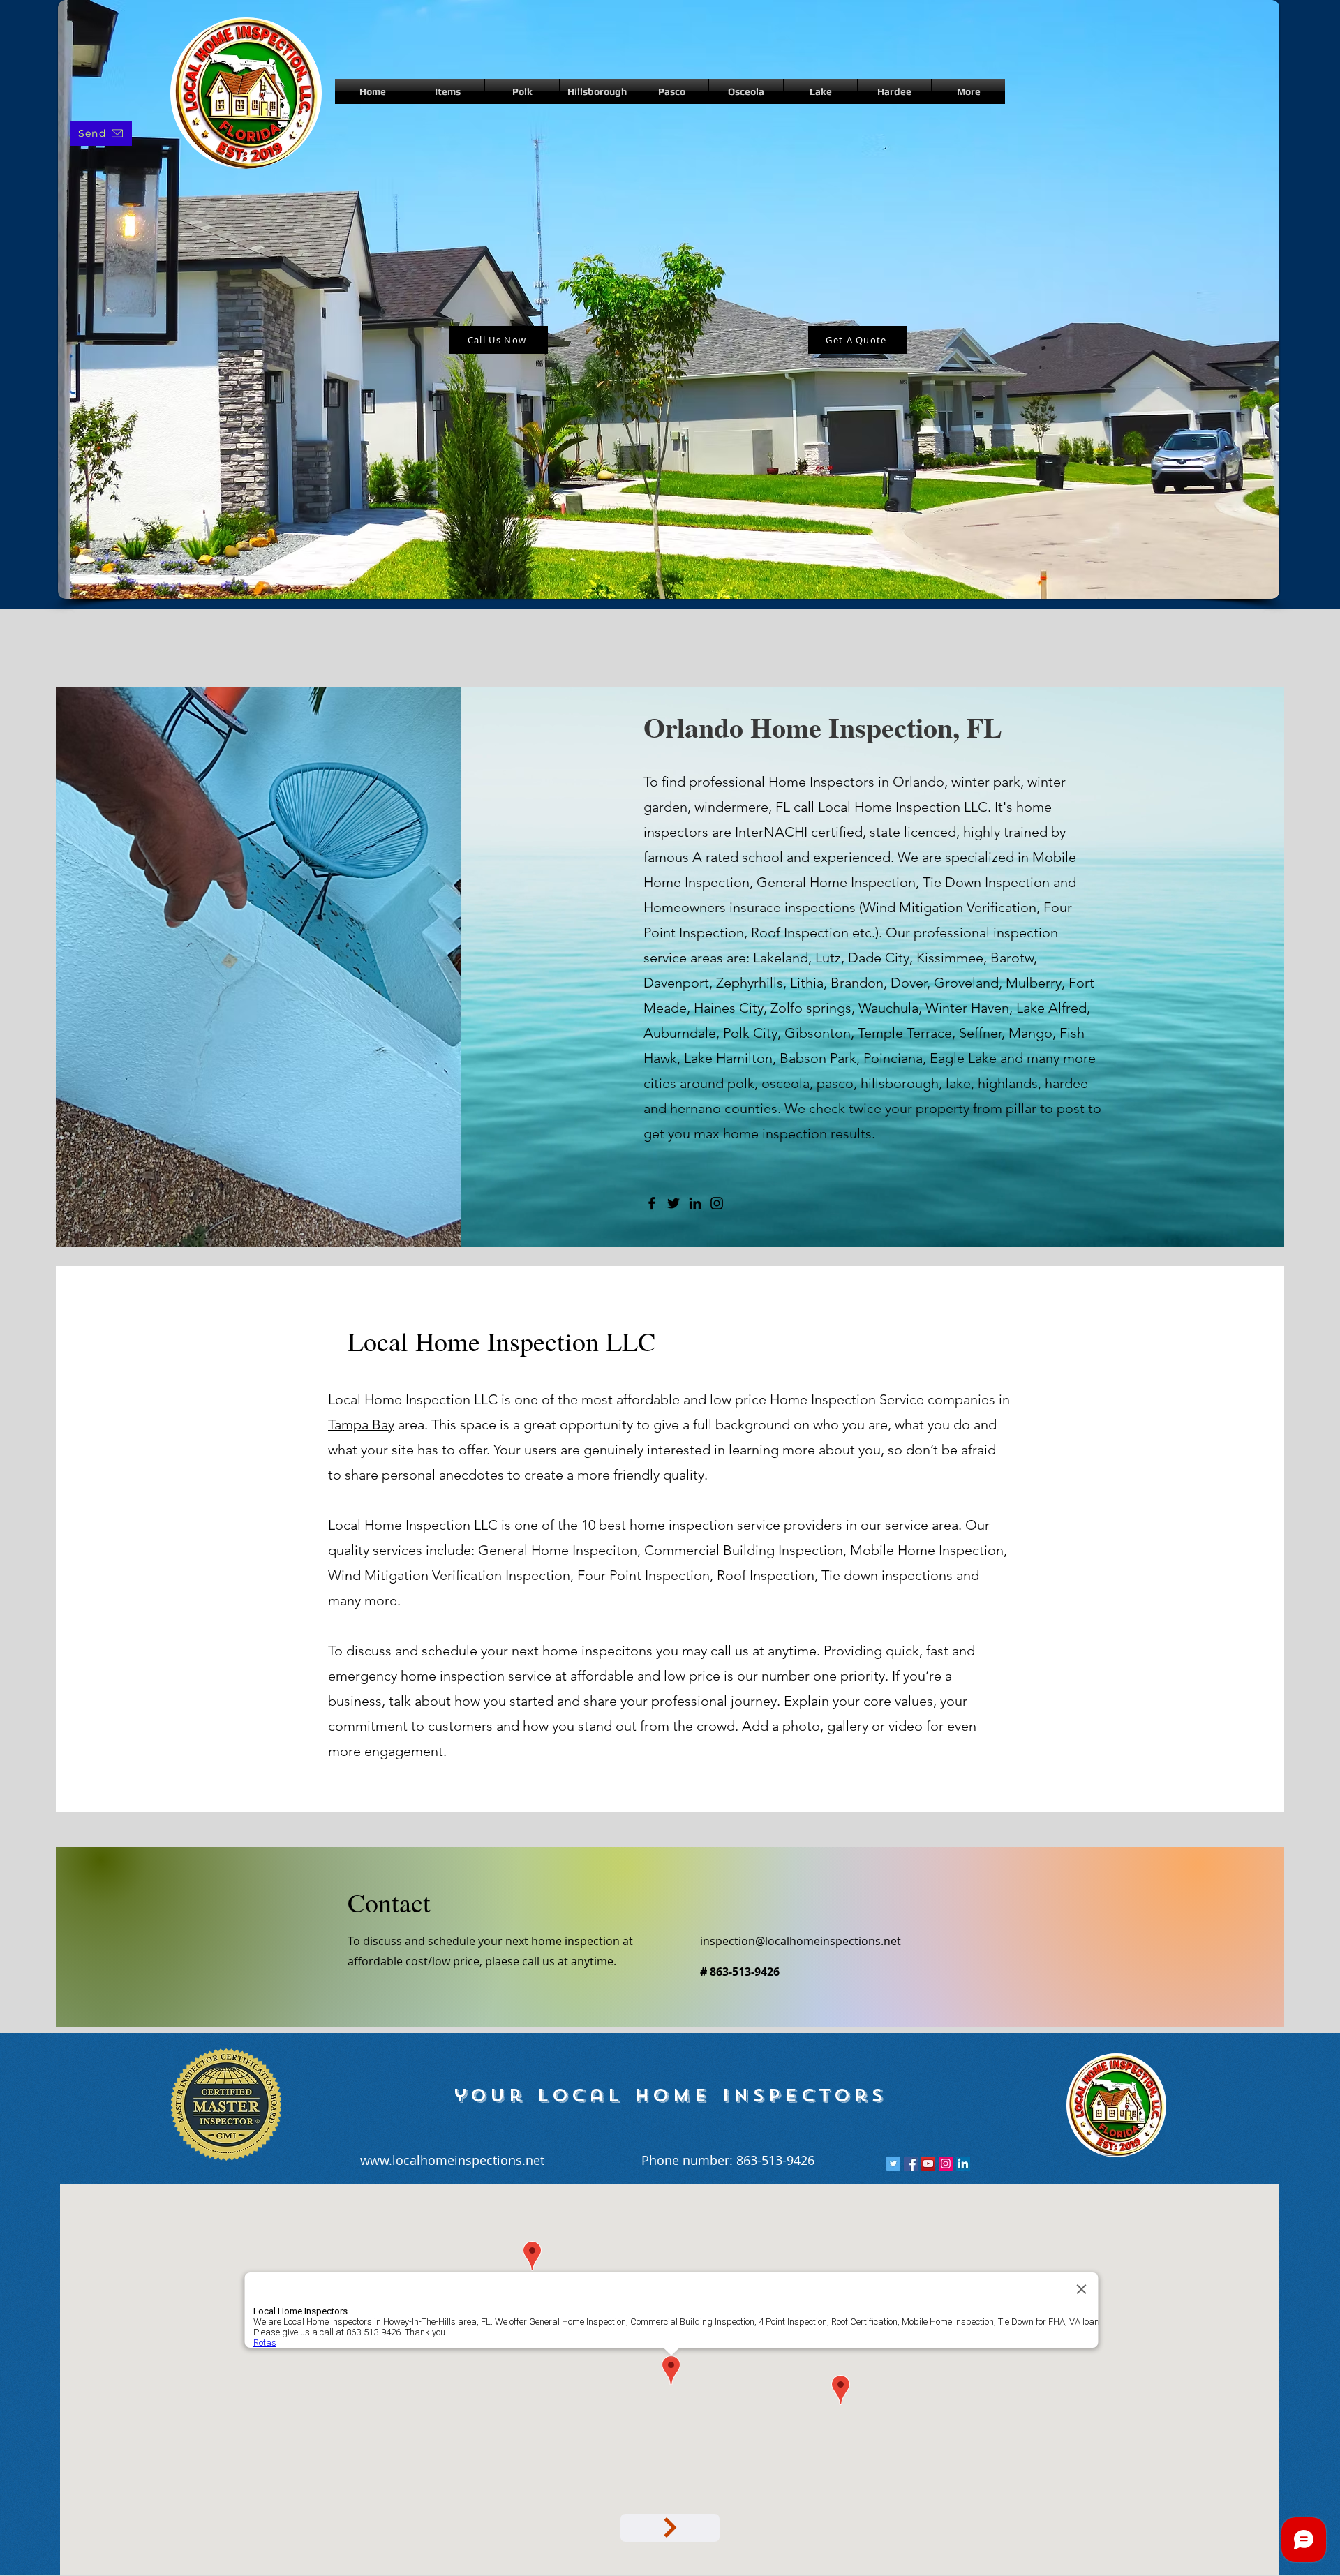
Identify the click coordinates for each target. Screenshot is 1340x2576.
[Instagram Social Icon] (946, 2164)
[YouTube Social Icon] (928, 2164)
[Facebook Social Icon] (911, 2164)
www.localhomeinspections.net (452, 2160)
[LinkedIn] (695, 1203)
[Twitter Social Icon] (893, 2164)
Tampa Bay (361, 1424)
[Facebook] (652, 1203)
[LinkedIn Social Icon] (963, 2164)
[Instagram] (717, 1203)
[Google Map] (670, 2528)
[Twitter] (673, 1203)
